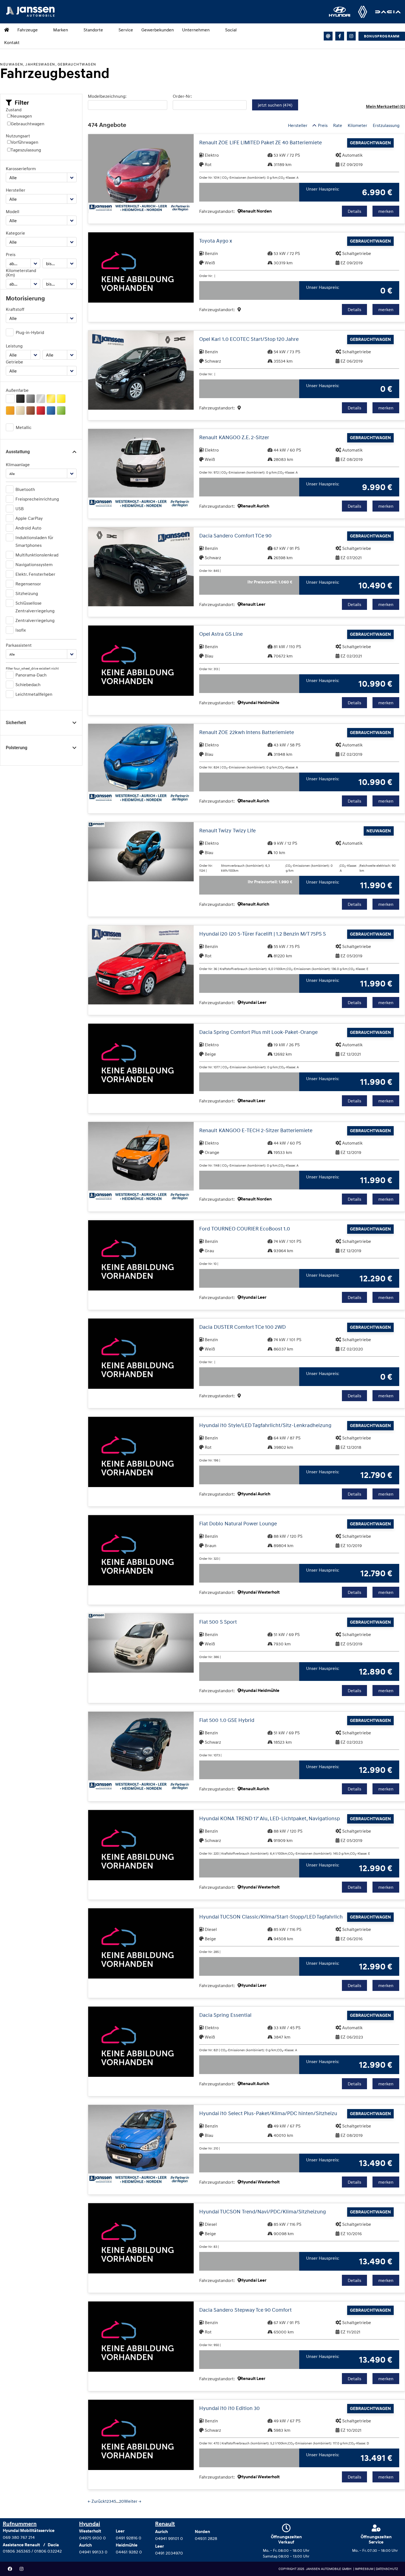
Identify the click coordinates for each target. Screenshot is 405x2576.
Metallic (24, 427)
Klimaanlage (18, 464)
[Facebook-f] (340, 36)
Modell (13, 211)
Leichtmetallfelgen (34, 694)
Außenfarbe (17, 390)
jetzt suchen (275, 105)
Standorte (93, 30)
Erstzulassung (386, 125)
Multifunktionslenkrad (37, 555)
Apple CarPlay (29, 518)
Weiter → (133, 2501)
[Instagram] (351, 36)
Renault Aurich (255, 506)
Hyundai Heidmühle (260, 703)
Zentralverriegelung (35, 620)
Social (231, 30)
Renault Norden (256, 211)
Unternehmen (196, 30)
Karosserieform (21, 169)
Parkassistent (19, 645)
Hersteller (16, 190)
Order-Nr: (182, 96)
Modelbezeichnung (107, 96)
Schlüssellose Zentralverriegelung (35, 607)
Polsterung (17, 748)
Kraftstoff (15, 309)
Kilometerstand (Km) (21, 273)
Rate (338, 125)
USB (20, 509)
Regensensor (28, 584)
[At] (328, 36)
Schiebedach (28, 684)
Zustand (14, 110)
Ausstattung (18, 452)
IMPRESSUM (364, 2569)
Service (126, 30)
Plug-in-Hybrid (30, 332)
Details (354, 211)
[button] (17, 103)
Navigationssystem (34, 564)
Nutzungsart (18, 136)
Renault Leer (253, 604)
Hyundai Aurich (255, 1494)
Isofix (21, 630)
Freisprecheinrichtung (37, 499)
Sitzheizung (27, 593)
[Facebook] (10, 2569)
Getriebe (14, 362)
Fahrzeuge (28, 30)
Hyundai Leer (253, 1002)
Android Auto (28, 528)
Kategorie (15, 233)
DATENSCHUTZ (387, 2569)
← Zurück (96, 2501)
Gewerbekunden (158, 30)
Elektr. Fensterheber (35, 574)
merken (386, 211)
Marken (61, 30)
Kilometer (357, 125)
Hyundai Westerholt (260, 1592)
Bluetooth (25, 489)
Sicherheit (16, 723)
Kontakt (12, 42)
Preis (11, 254)
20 (121, 2501)
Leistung (14, 346)
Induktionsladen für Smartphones (34, 541)
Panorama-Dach (31, 675)
